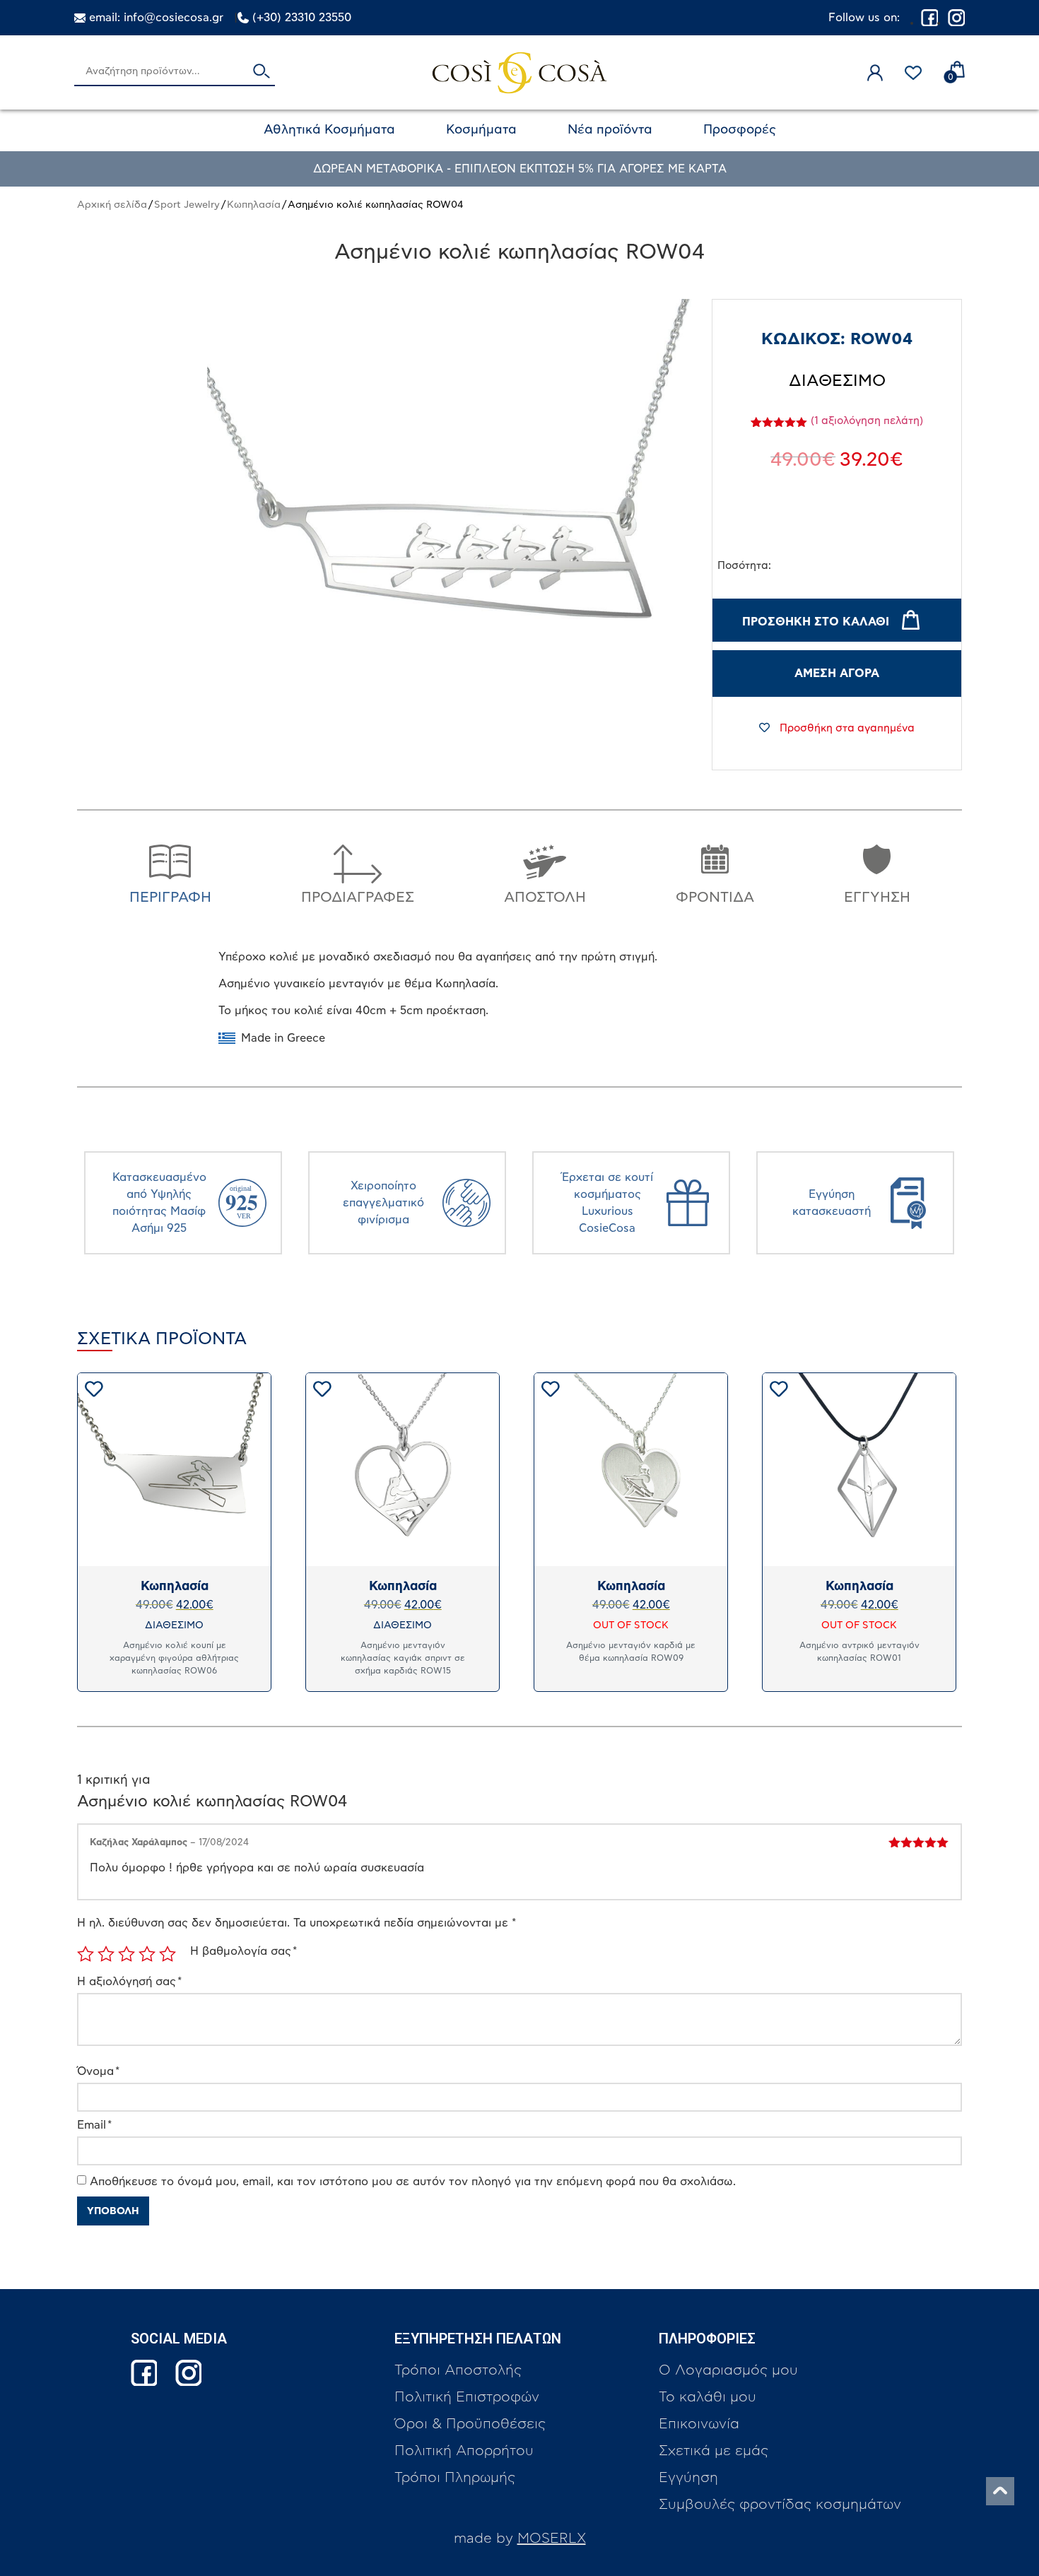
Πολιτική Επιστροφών (467, 2397)
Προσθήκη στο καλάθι (816, 622)
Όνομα (98, 2071)
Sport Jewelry (187, 205)
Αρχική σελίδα (112, 205)
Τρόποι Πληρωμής (455, 2478)
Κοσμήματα (481, 130)
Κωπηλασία (254, 205)
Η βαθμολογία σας (243, 1951)
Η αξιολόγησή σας (129, 1982)
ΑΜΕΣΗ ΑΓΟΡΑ (837, 674)
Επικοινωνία (699, 2424)
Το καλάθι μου (708, 2397)
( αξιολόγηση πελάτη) (867, 421)
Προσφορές (740, 130)
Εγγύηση (688, 2478)
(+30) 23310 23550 (302, 18)
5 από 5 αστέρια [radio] (168, 1954)
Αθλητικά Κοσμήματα (329, 130)
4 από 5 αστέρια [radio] (147, 1954)
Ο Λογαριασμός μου (728, 2370)
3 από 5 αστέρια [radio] (127, 1954)
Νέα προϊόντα (610, 130)
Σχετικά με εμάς (714, 2451)
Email (94, 2125)
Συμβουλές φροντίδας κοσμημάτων (780, 2505)
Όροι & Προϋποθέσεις (470, 2424)
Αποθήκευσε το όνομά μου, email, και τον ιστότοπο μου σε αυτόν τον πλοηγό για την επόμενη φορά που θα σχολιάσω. (413, 2182)
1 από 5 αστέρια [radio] (86, 1954)
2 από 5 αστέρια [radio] (106, 1954)
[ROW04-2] (451, 543)
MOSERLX (552, 2539)
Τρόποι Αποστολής (458, 2370)
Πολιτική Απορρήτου (464, 2451)
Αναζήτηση (262, 72)
